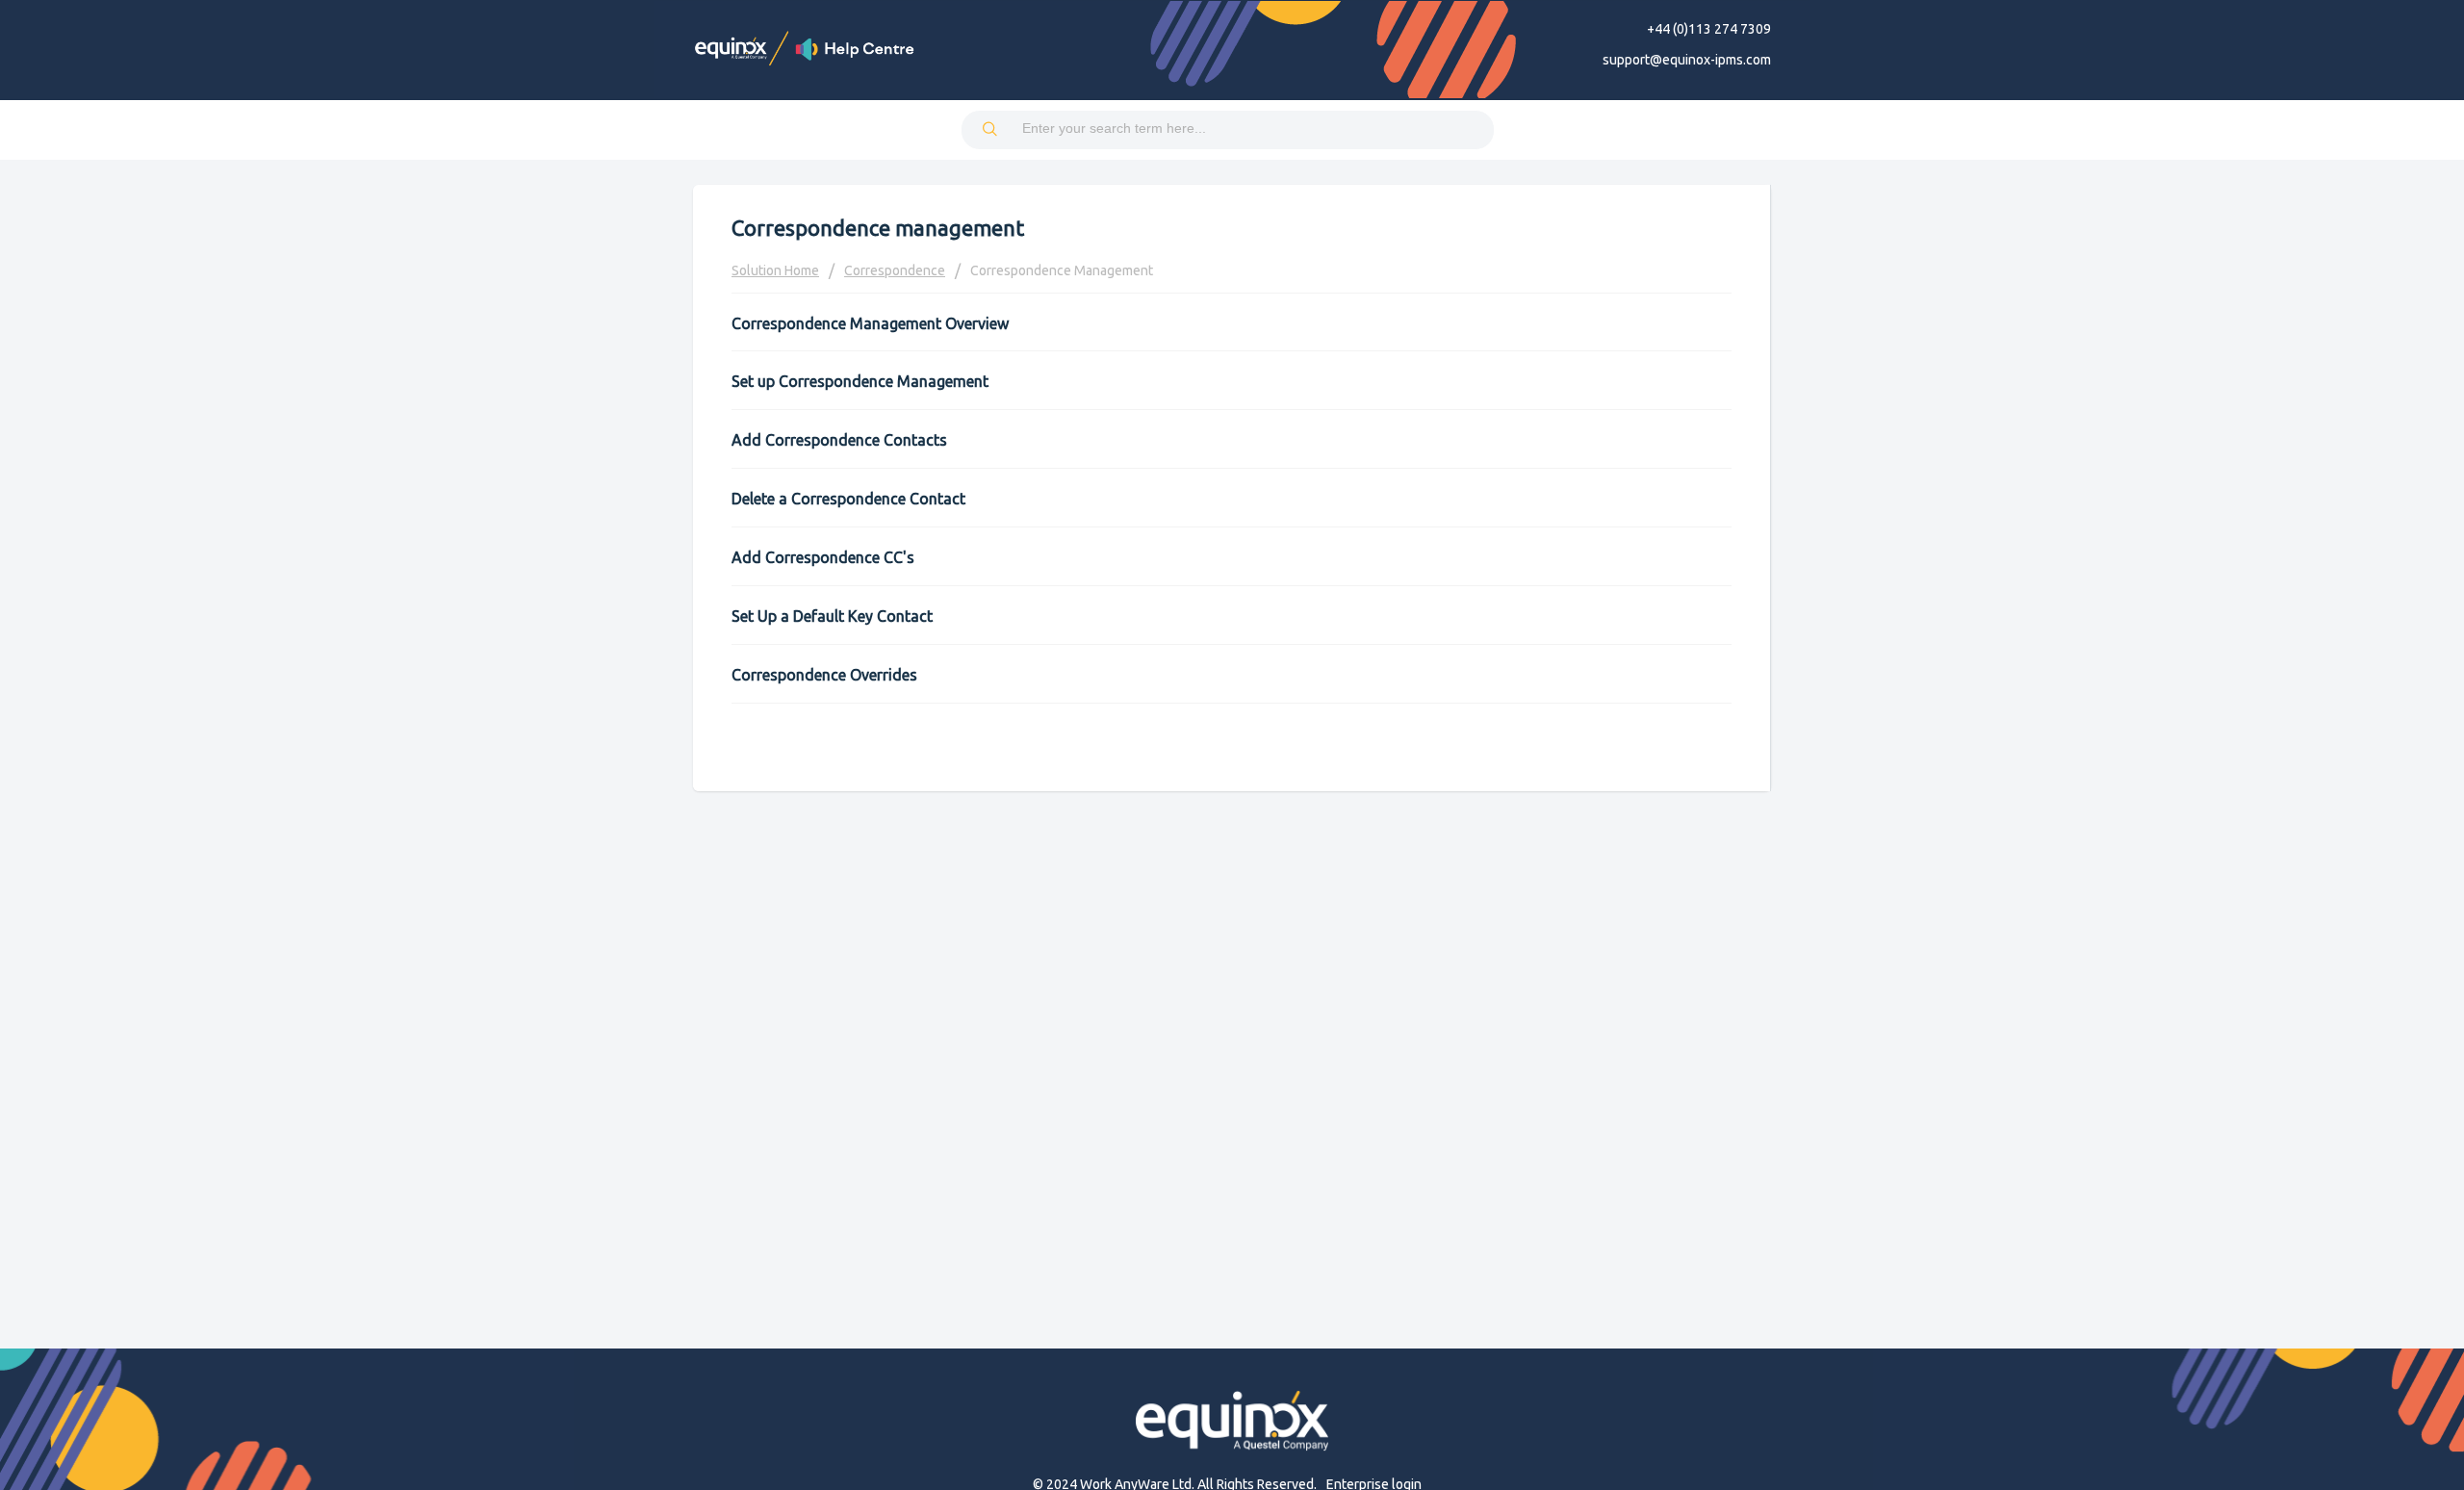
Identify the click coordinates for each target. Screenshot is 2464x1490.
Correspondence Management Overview (870, 323)
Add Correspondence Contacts (839, 440)
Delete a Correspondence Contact (848, 499)
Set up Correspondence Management (860, 381)
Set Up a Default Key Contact (832, 616)
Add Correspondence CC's (823, 557)
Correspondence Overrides (824, 675)
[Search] (991, 130)
